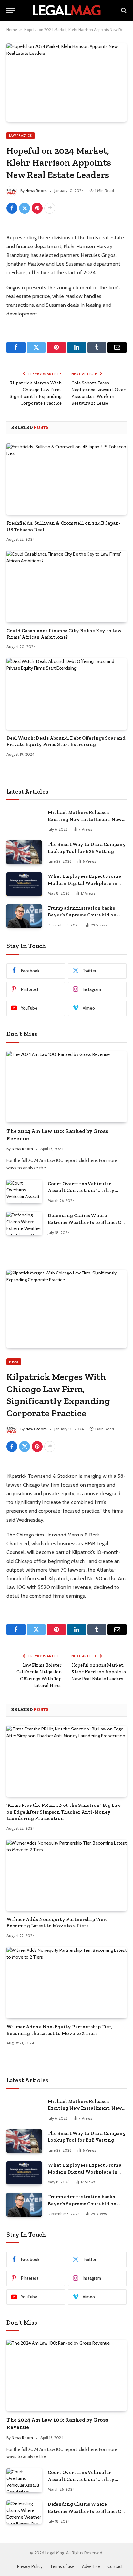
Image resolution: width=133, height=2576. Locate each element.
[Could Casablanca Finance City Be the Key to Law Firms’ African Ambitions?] (66, 586)
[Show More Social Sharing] (50, 208)
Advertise (91, 2566)
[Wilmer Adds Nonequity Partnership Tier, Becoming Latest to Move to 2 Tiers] (66, 1875)
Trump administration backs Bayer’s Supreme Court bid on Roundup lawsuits (82, 915)
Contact (115, 2566)
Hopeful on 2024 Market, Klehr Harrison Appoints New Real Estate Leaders (99, 1672)
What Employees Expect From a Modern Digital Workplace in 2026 (85, 883)
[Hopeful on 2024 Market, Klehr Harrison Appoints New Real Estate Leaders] (66, 82)
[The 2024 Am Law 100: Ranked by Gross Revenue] (66, 1087)
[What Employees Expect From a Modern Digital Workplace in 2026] (24, 884)
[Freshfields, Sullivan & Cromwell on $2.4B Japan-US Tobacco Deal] (66, 479)
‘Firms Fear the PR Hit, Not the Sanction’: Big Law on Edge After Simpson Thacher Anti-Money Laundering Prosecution (64, 1812)
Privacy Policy (30, 2566)
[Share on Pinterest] (37, 208)
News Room (36, 191)
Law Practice (20, 136)
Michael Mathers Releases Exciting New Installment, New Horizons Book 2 (85, 819)
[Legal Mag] (66, 10)
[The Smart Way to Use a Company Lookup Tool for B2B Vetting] (24, 852)
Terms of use (62, 2566)
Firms (14, 1362)
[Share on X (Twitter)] (25, 208)
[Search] (123, 10)
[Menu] (11, 10)
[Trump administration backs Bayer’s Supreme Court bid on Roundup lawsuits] (24, 916)
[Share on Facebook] (12, 208)
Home (12, 29)
